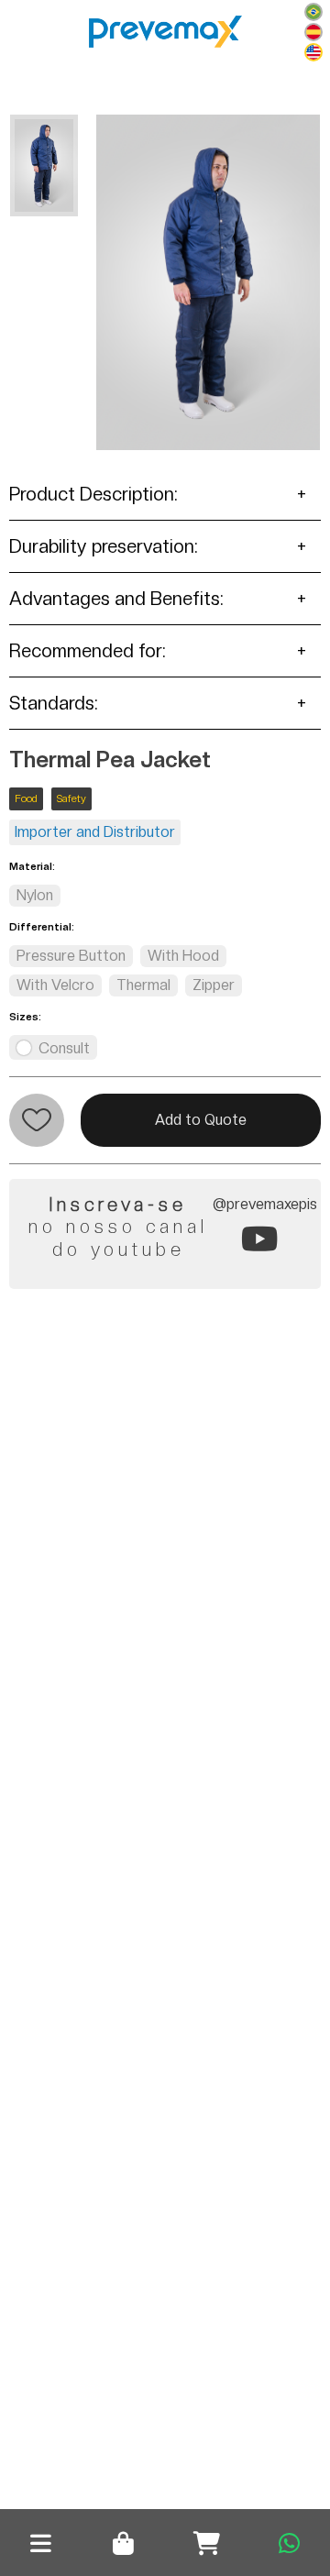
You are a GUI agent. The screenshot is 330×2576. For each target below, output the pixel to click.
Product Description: (93, 494)
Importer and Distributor (95, 832)
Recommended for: (88, 651)
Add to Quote (201, 1120)
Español (313, 32)
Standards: (54, 703)
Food (26, 799)
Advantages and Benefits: (116, 599)
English (313, 52)
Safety (71, 799)
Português (313, 12)
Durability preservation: (104, 546)
